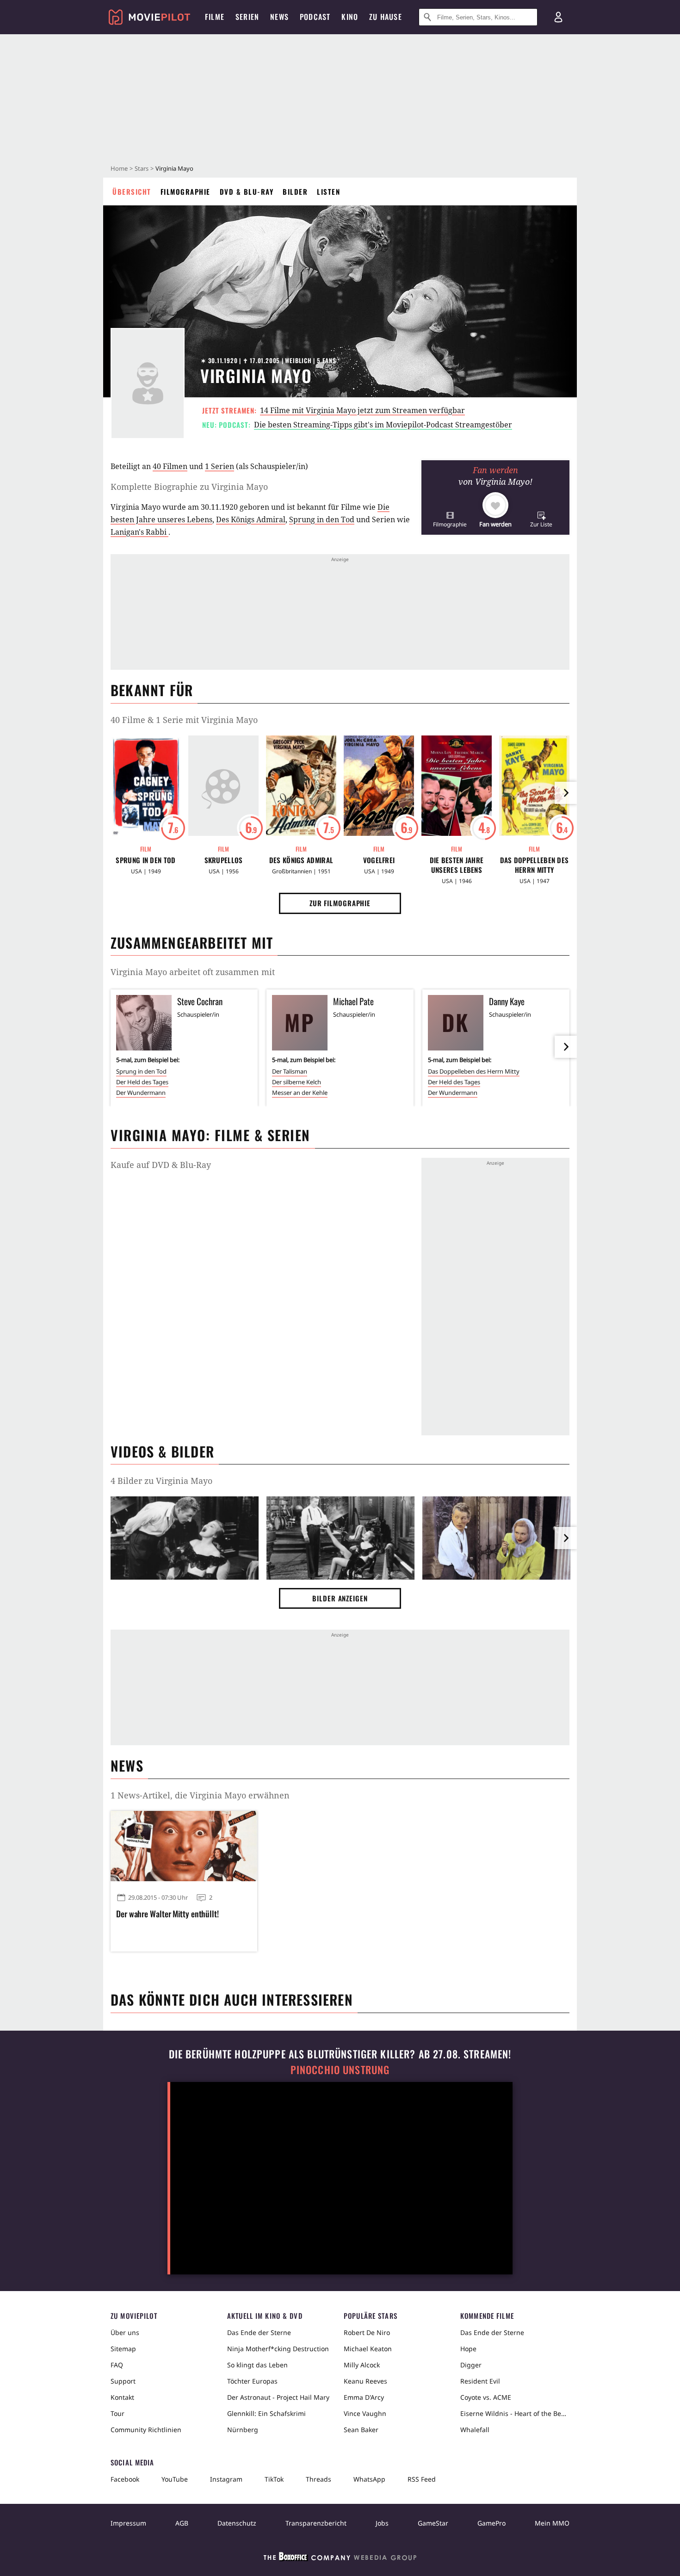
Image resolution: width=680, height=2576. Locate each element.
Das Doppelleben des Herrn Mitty (535, 865)
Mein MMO (552, 2523)
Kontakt (122, 2397)
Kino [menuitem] (350, 17)
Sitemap (123, 2349)
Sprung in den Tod (322, 519)
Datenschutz (237, 2523)
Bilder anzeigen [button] (340, 1598)
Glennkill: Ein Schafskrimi (266, 2413)
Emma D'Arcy (364, 2397)
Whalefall (475, 2430)
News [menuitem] (279, 17)
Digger (471, 2365)
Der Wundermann (141, 1093)
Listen (328, 192)
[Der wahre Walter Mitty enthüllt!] (184, 1846)
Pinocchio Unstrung (340, 2070)
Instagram (226, 2479)
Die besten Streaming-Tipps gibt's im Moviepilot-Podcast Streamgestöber (383, 425)
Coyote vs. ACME (486, 2397)
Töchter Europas (252, 2381)
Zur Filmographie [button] (340, 903)
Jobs (382, 2523)
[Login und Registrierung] (558, 17)
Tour (117, 2413)
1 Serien (219, 466)
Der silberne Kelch (297, 1082)
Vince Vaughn (365, 2413)
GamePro (491, 2523)
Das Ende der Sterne (259, 2332)
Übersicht (132, 192)
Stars (142, 168)
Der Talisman (290, 1071)
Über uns (125, 2332)
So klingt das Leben (257, 2365)
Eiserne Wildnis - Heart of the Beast (515, 2413)
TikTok (274, 2479)
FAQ (117, 2365)
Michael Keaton (368, 2349)
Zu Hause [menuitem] (386, 17)
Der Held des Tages (142, 1082)
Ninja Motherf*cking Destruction (278, 2349)
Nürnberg (243, 2430)
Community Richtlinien (146, 2430)
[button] (450, 519)
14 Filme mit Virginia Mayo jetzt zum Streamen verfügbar (362, 410)
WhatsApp (369, 2479)
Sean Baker (361, 2430)
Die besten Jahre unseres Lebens (457, 865)
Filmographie (185, 192)
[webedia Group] (340, 2558)
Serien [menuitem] (247, 17)
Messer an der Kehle (300, 1093)
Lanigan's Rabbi (139, 532)
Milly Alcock (362, 2365)
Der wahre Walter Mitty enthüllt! (167, 1914)
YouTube (175, 2479)
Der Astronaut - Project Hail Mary (278, 2397)
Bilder (295, 192)
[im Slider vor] (566, 793)
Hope (468, 2349)
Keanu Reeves (365, 2381)
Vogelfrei (379, 860)
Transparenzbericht (316, 2523)
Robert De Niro (367, 2332)
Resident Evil (480, 2381)
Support (123, 2381)
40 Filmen (170, 466)
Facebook (125, 2479)
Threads (318, 2479)
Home (119, 168)
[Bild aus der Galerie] (185, 1540)
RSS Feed (422, 2479)
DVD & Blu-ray (247, 192)
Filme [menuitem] (215, 17)
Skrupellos (224, 860)
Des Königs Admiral (251, 519)
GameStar (433, 2523)
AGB (182, 2523)
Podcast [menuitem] (315, 17)
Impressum (128, 2523)
